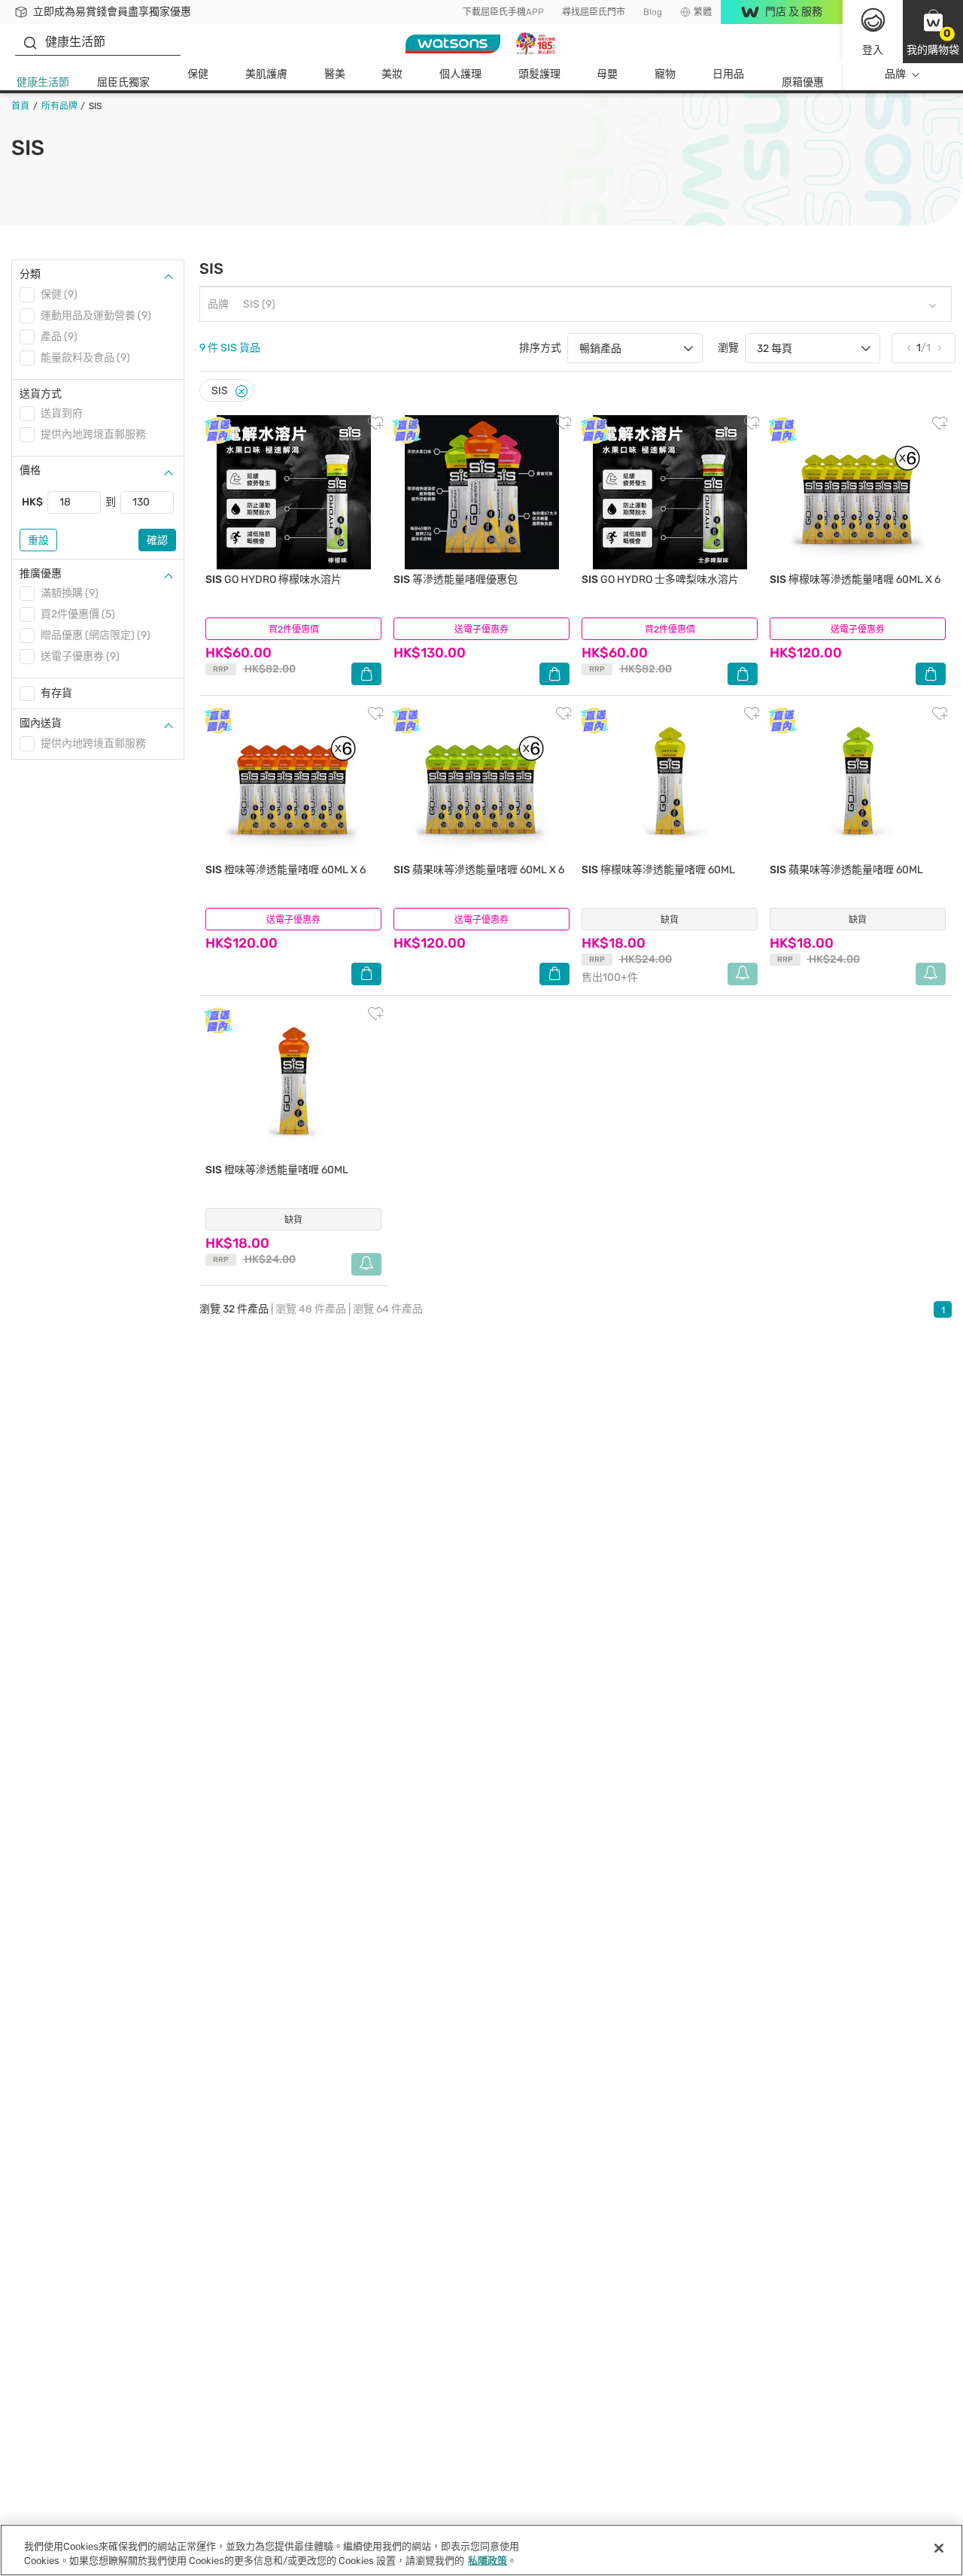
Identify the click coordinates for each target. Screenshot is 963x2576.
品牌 (895, 74)
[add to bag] (366, 674)
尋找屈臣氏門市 (594, 12)
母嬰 (607, 74)
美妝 (392, 74)
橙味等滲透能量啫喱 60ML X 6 (286, 870)
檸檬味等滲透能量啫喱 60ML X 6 (855, 580)
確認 (157, 540)
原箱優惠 (803, 82)
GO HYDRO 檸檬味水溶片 (273, 580)
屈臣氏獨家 (123, 82)
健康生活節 (43, 82)
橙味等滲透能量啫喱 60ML (277, 1170)
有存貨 (56, 693)
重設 (38, 540)
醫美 (335, 74)
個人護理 (460, 74)
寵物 (665, 74)
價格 (30, 470)
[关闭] (939, 2548)
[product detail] (293, 492)
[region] (481, 2550)
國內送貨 (41, 723)
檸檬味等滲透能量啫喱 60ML (658, 870)
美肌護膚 (266, 74)
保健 (198, 74)
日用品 (728, 74)
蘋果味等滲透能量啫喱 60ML (846, 870)
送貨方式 (41, 394)
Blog (653, 12)
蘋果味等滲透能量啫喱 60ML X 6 (479, 870)
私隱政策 (488, 2561)
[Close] (242, 391)
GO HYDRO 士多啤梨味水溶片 (660, 580)
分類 (30, 274)
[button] (933, 32)
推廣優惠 (41, 573)
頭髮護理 (539, 74)
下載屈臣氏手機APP (503, 12)
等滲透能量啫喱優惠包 (456, 580)
